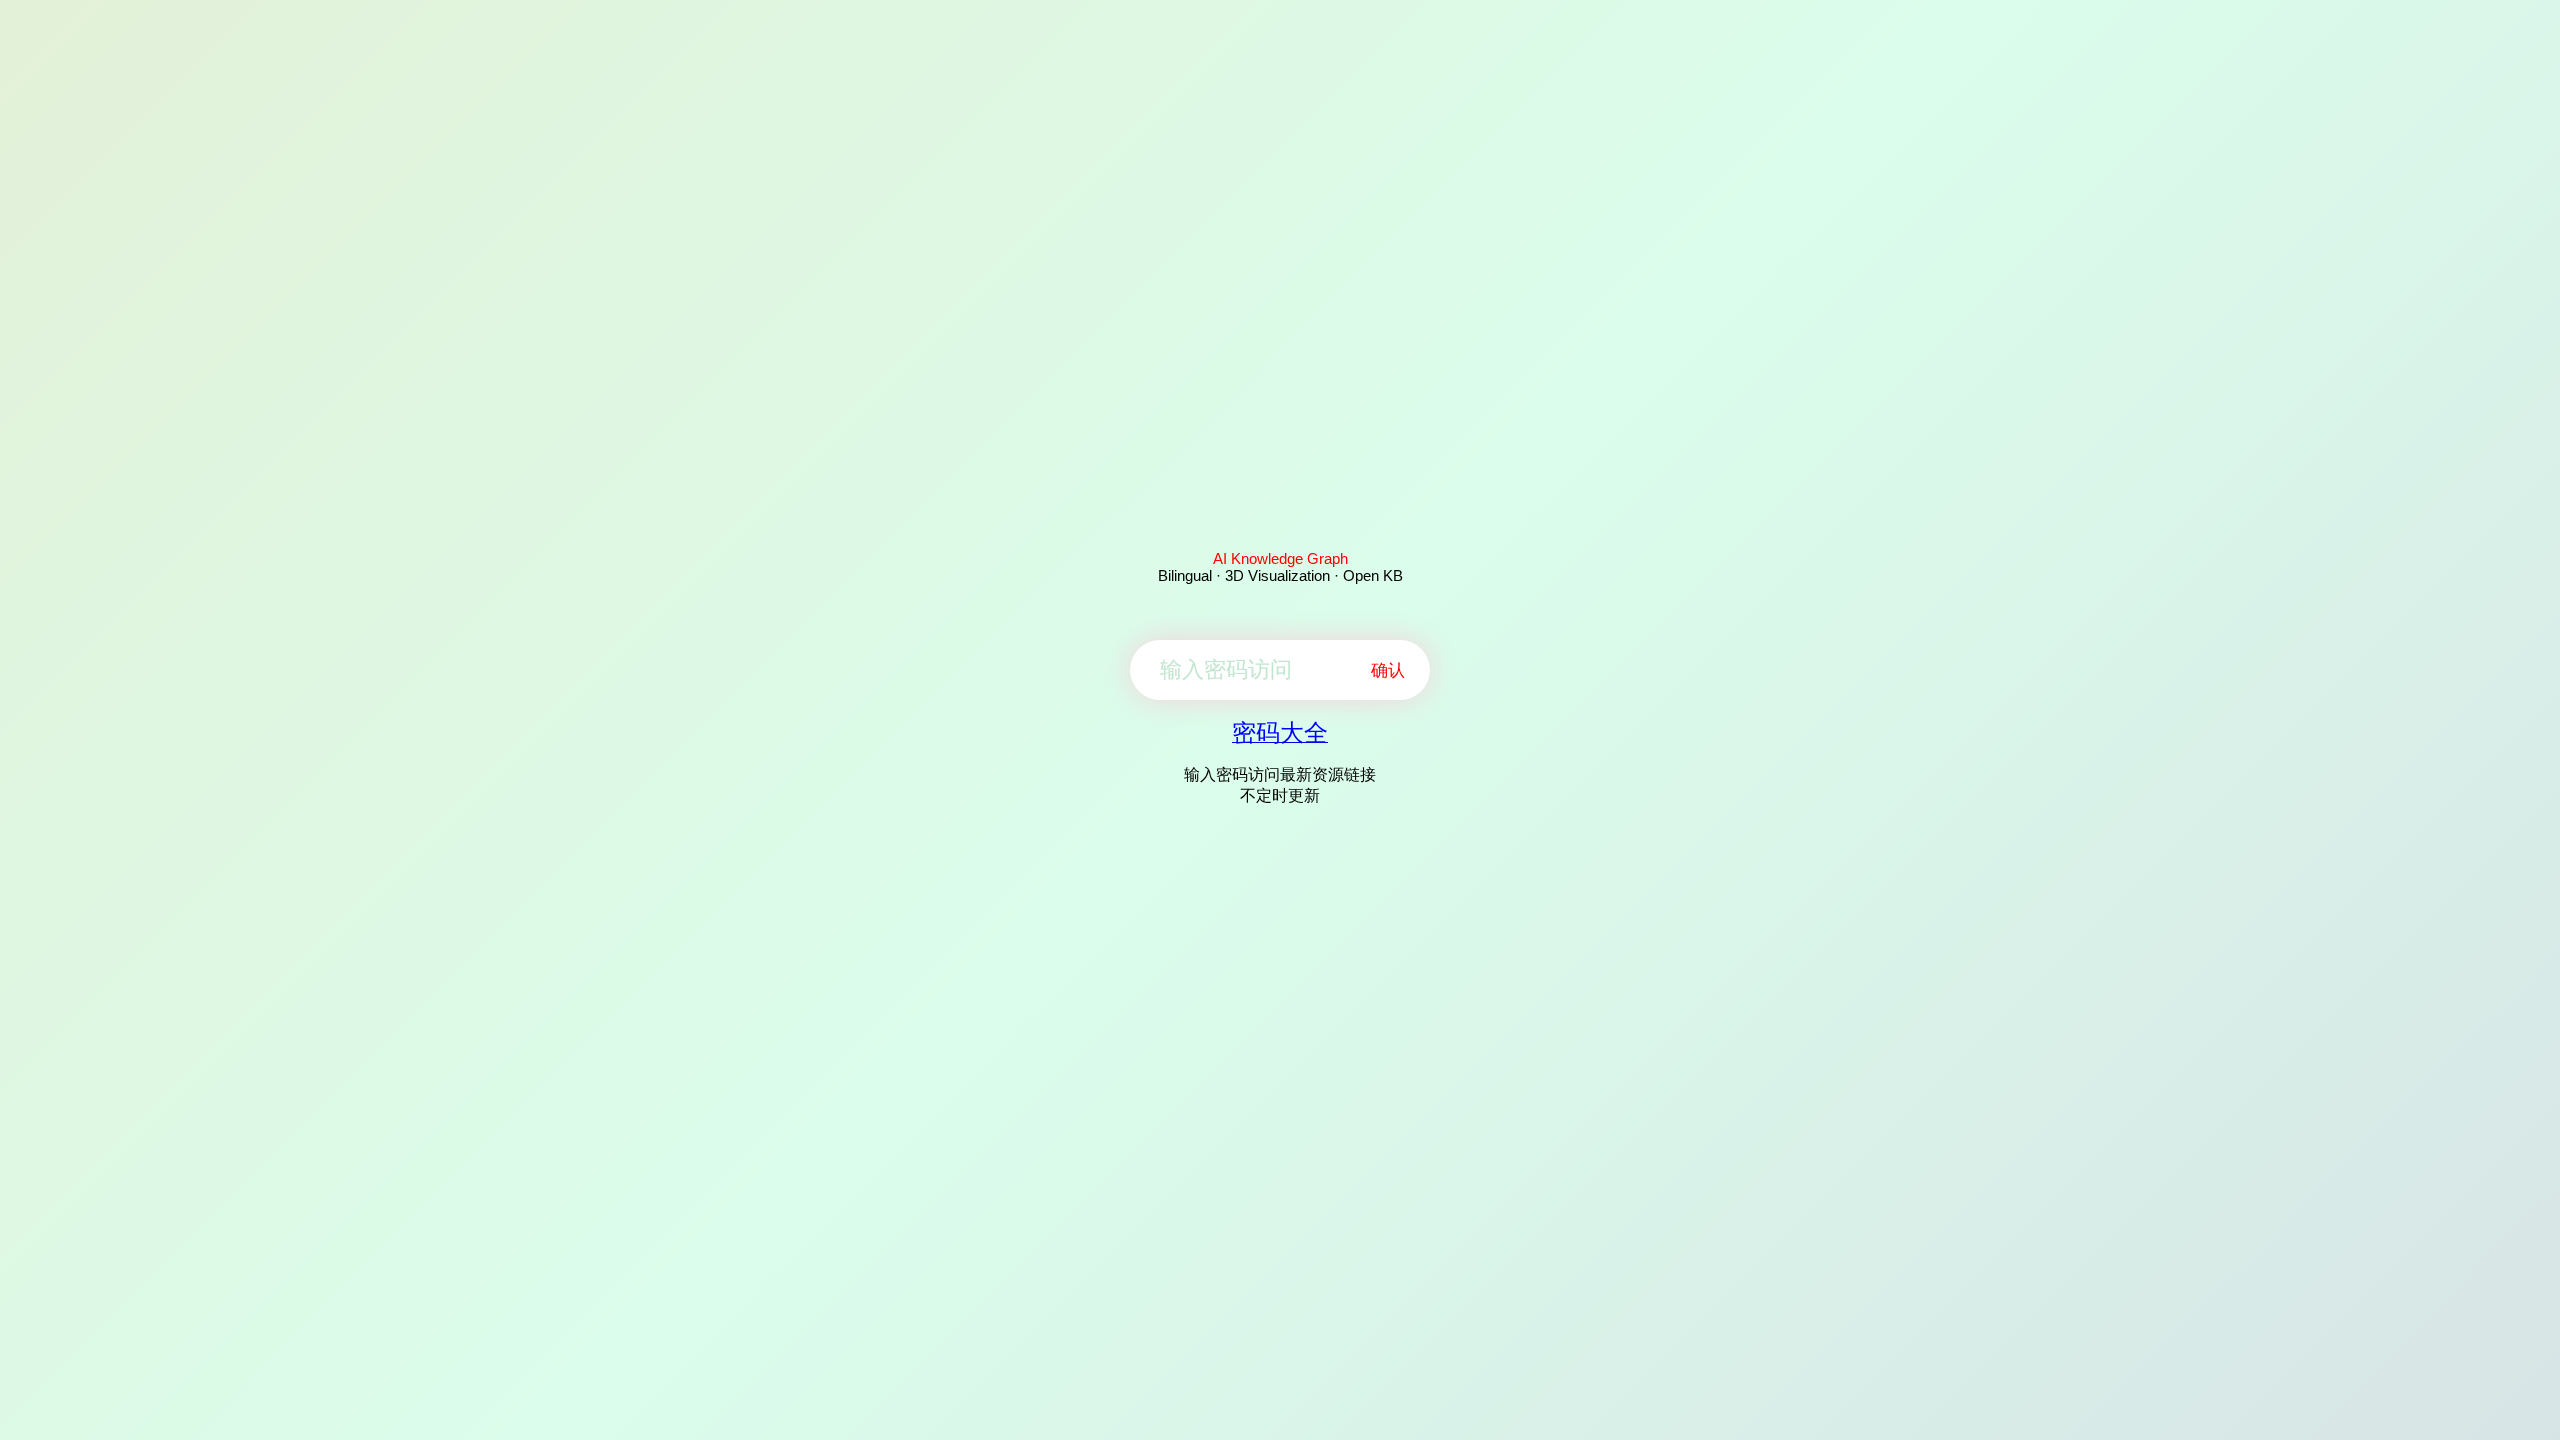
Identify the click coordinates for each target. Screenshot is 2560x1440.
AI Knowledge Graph (1280, 558)
